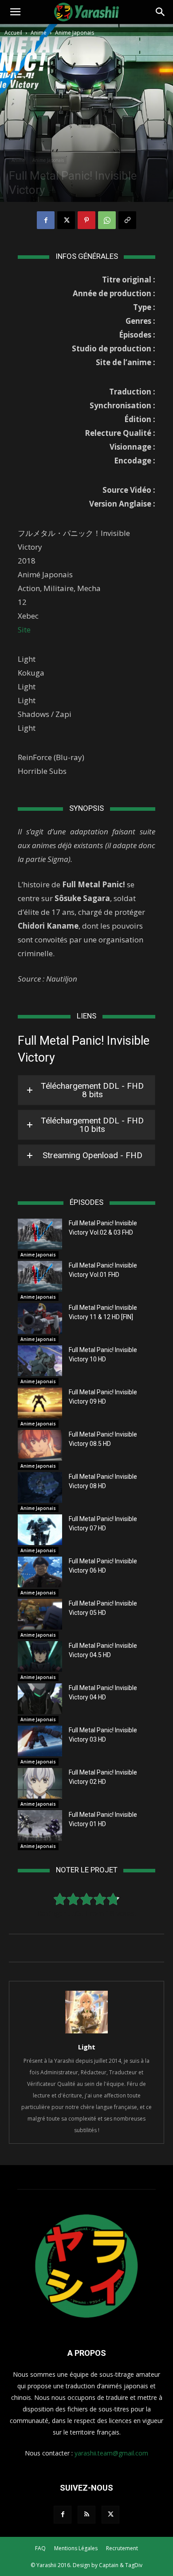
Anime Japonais (75, 33)
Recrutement (122, 2548)
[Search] (161, 12)
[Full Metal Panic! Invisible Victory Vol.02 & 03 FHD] (40, 1234)
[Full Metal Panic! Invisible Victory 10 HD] (40, 1361)
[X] (66, 220)
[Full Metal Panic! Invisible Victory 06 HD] (40, 1572)
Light (87, 2047)
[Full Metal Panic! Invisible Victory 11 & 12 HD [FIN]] (40, 1318)
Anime (39, 33)
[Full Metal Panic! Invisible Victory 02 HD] (40, 1783)
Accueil (13, 33)
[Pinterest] (86, 220)
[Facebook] (46, 220)
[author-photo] (86, 2033)
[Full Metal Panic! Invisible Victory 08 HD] (40, 1487)
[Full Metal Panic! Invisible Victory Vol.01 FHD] (40, 1276)
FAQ (40, 2548)
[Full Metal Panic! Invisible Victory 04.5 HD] (40, 1656)
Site (24, 630)
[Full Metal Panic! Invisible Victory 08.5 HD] (40, 1445)
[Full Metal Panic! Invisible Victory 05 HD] (40, 1614)
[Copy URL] (127, 220)
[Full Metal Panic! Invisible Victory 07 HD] (40, 1530)
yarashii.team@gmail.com (111, 2453)
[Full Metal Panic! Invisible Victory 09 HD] (40, 1403)
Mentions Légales (76, 2548)
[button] (15, 12)
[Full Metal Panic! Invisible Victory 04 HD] (40, 1699)
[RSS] (86, 2515)
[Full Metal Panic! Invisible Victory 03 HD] (40, 1741)
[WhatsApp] (107, 220)
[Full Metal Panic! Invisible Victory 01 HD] (40, 1825)
